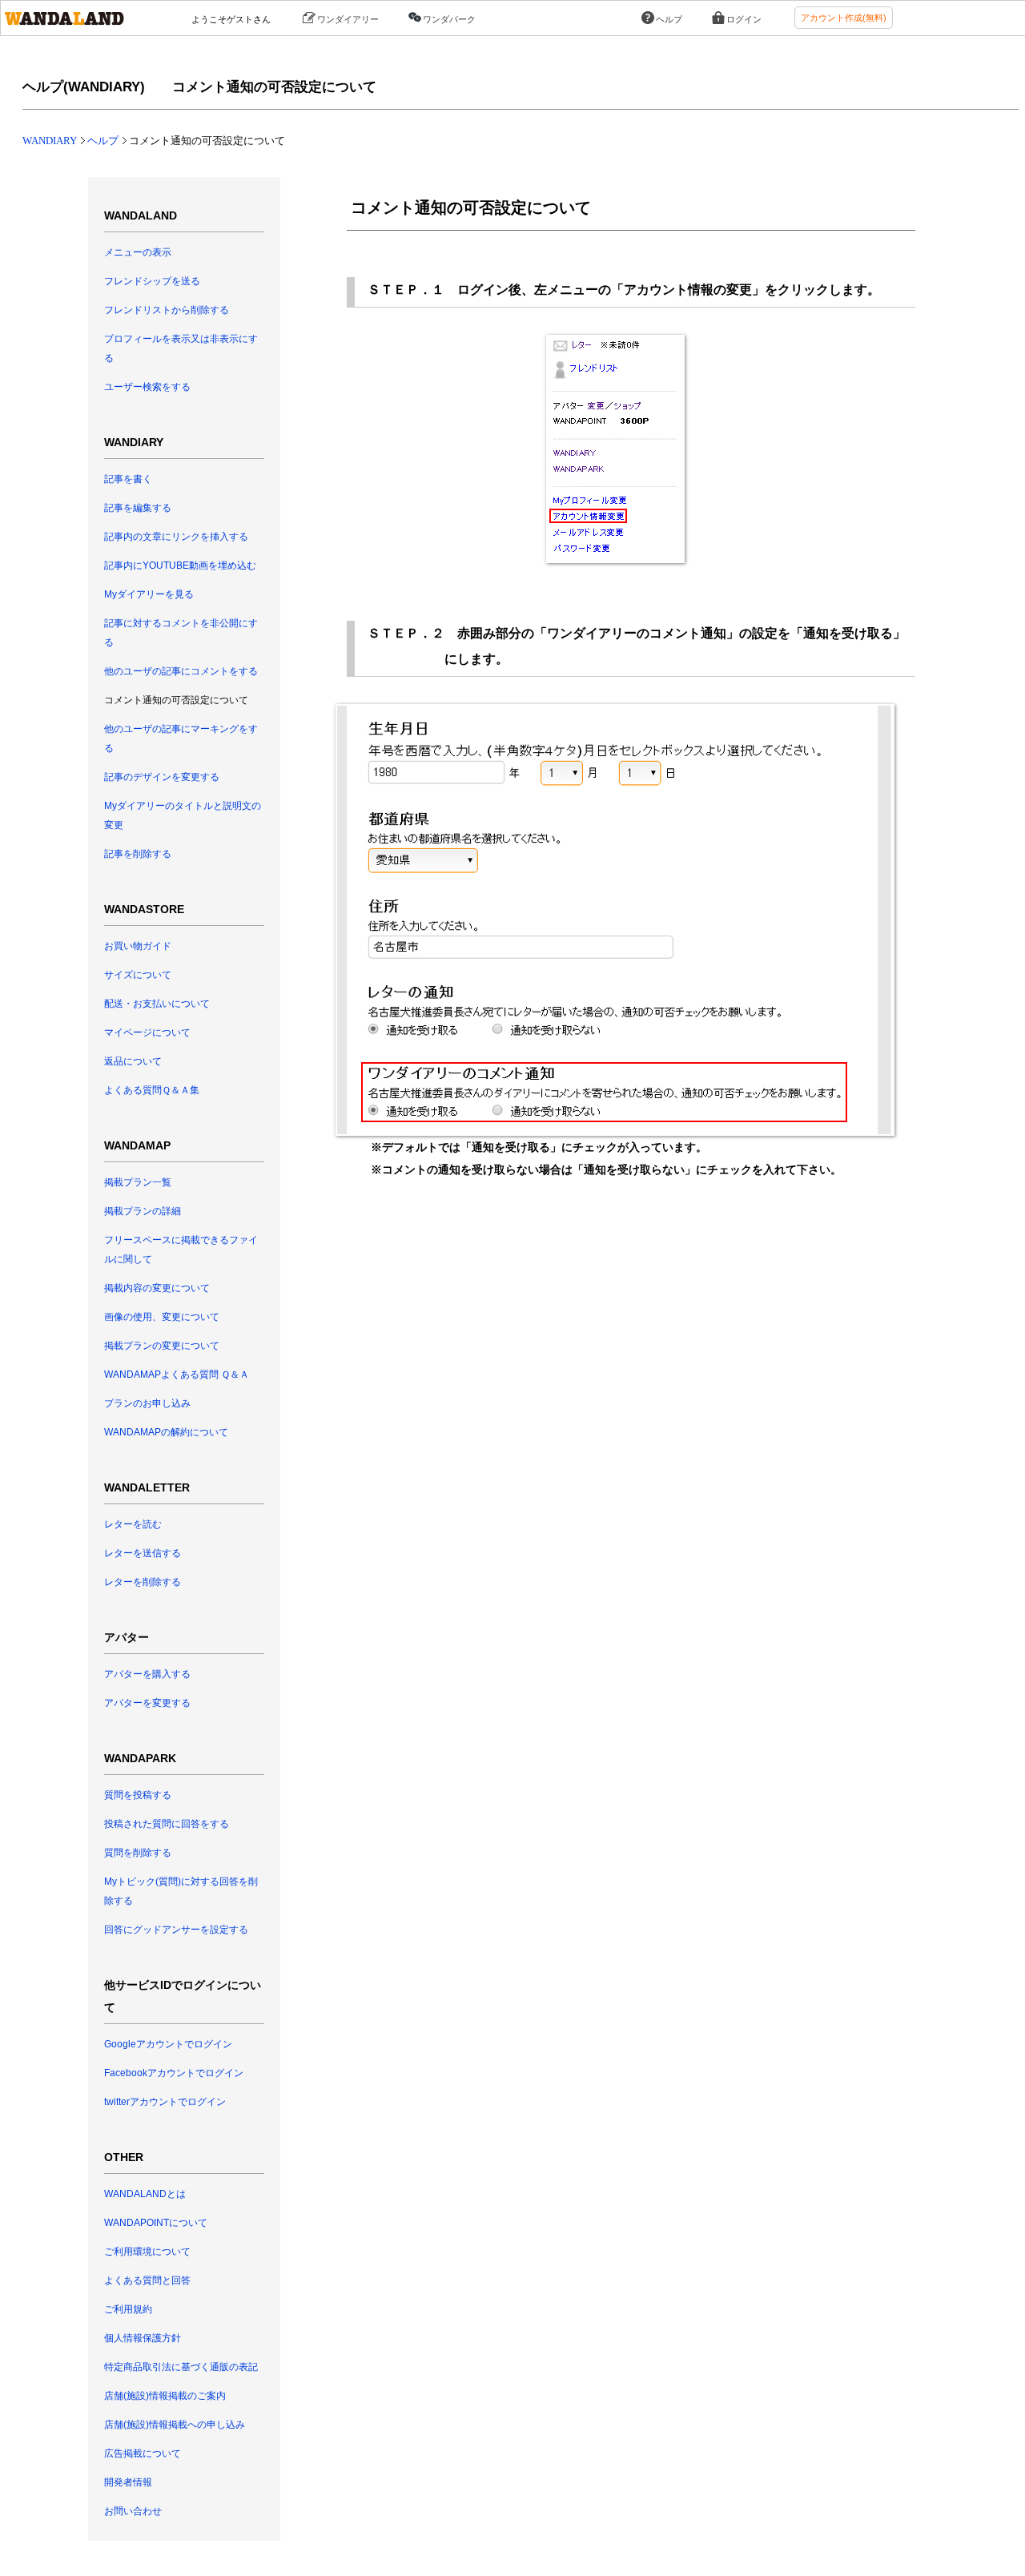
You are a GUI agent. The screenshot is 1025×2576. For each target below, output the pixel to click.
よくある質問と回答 (147, 2280)
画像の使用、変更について (162, 1317)
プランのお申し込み (147, 1403)
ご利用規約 (128, 2309)
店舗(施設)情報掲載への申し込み (175, 2425)
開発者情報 (128, 2482)
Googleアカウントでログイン (168, 2044)
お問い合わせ (133, 2511)
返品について (133, 1061)
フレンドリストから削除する (167, 310)
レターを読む (133, 1524)
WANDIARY (50, 141)
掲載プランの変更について (162, 1346)
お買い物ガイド (138, 946)
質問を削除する (138, 1853)
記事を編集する (138, 508)
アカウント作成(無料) (844, 18)
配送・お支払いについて (157, 1004)
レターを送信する (143, 1553)
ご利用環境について (147, 2252)
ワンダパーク (449, 19)
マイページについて (147, 1032)
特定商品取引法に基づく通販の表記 (181, 2367)
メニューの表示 (138, 252)
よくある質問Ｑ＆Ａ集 (152, 1090)
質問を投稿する (138, 1795)
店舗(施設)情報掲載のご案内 (165, 2396)
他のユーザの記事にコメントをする (181, 671)
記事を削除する (138, 854)
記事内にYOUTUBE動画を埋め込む (180, 566)
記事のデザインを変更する (162, 777)
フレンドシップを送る (152, 281)
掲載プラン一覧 (138, 1182)
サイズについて (138, 975)
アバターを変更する (147, 1703)
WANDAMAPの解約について (166, 1432)
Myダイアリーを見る (149, 594)
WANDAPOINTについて (156, 2223)
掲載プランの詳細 (143, 1211)
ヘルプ (669, 19)
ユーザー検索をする (147, 387)
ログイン (744, 19)
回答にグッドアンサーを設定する (176, 1930)
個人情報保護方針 (143, 2338)
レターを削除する (143, 1582)
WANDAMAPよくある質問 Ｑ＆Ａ (177, 1375)
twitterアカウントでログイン (165, 2102)
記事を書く (128, 479)
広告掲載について (143, 2453)
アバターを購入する (147, 1674)
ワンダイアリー (348, 19)
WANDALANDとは (145, 2194)
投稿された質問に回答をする (167, 1824)
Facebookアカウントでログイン (174, 2073)
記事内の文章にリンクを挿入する (176, 537)
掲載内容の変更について (157, 1288)
